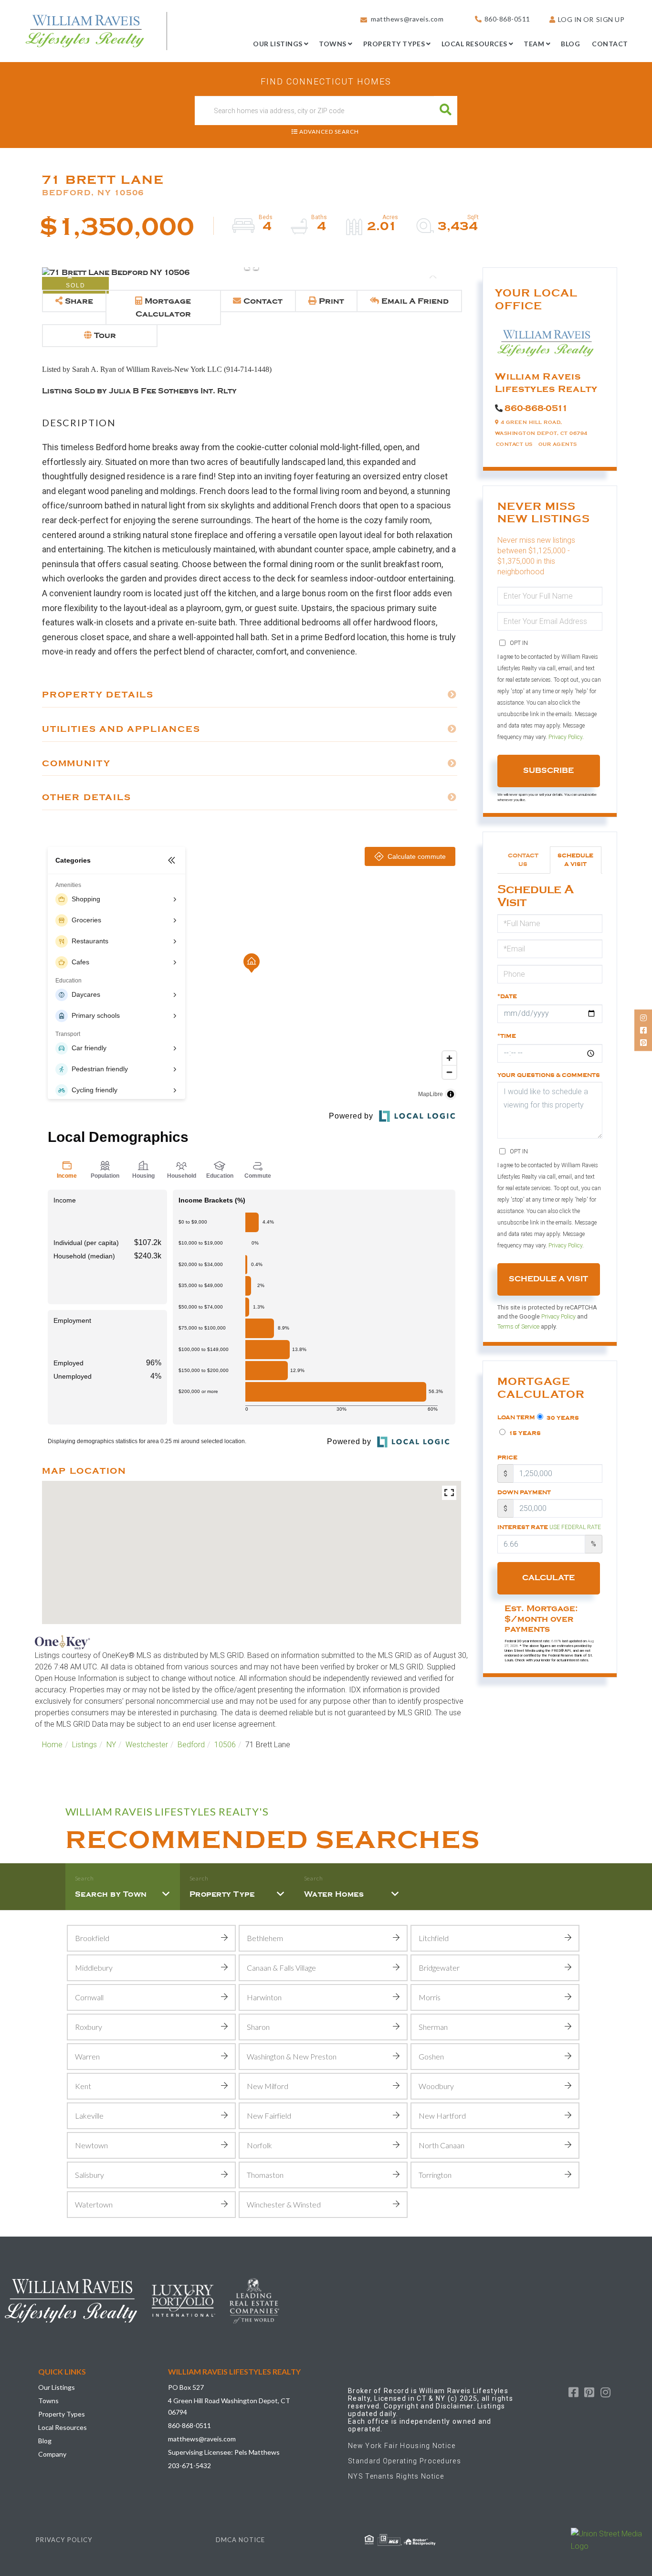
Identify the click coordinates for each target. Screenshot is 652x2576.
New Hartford (442, 2116)
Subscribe (548, 771)
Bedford (191, 1745)
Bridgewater (439, 1968)
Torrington (435, 2175)
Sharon (258, 2027)
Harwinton (264, 1997)
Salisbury (89, 2175)
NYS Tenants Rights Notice (396, 2476)
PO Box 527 (186, 2387)
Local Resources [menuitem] (474, 44)
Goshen (431, 2056)
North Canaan (442, 2145)
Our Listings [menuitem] (278, 44)
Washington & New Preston (292, 2056)
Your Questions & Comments (549, 1075)
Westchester (147, 1745)
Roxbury (89, 2027)
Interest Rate (549, 1527)
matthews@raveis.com (407, 19)
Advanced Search (329, 132)
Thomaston (265, 2175)
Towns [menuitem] (333, 44)
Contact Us (514, 444)
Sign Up (610, 19)
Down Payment (524, 1492)
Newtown (91, 2145)
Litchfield (434, 1938)
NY (111, 1745)
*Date (507, 996)
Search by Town (111, 1894)
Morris (430, 1997)
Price (507, 1457)
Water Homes (334, 1894)
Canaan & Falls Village (281, 1968)
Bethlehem (265, 1938)
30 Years (562, 1418)
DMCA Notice (240, 2540)
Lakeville (89, 2116)
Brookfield (92, 1938)
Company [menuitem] (52, 2454)
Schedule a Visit (575, 860)
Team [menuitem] (534, 44)
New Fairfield (269, 2116)
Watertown (94, 2204)
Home (52, 1745)
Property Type (222, 1894)
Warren (87, 2056)
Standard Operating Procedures (405, 2461)
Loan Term (516, 1417)
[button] (446, 111)
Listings (84, 1745)
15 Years (524, 1433)
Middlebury (94, 1968)
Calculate (548, 1578)
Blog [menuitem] (570, 44)
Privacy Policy (565, 737)
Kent (83, 2086)
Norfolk (259, 2145)
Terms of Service (518, 1326)
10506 (225, 1745)
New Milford (268, 2086)
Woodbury (436, 2086)
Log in (570, 19)
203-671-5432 (189, 2465)
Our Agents (558, 444)
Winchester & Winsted (284, 2204)
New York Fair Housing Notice (402, 2446)
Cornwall (89, 1997)
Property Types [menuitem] (394, 44)
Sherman (433, 2027)
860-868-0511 (507, 19)
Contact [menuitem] (610, 44)
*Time (507, 1036)
